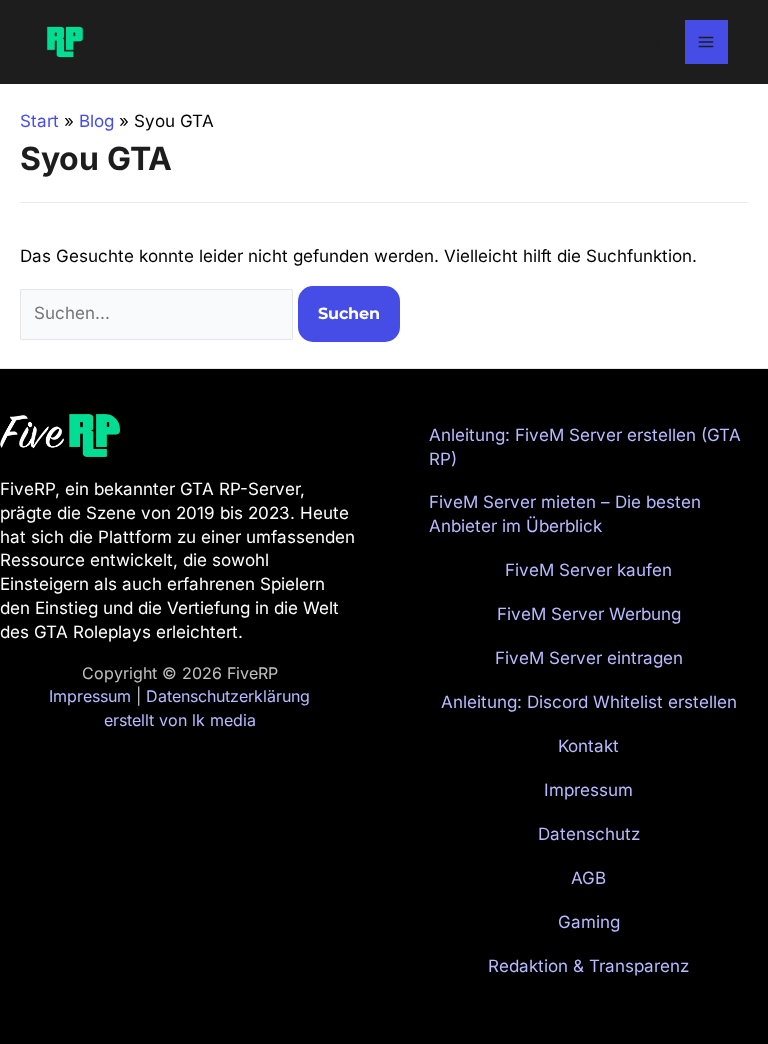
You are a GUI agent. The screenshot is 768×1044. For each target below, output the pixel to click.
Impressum (90, 696)
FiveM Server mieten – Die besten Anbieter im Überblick (565, 514)
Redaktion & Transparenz (588, 966)
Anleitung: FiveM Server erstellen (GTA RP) (585, 447)
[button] (655, 42)
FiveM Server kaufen (588, 570)
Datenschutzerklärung (228, 696)
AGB (588, 878)
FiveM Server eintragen (589, 658)
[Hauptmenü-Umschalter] (707, 42)
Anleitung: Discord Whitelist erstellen (589, 702)
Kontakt (588, 746)
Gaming (589, 922)
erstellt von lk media (180, 720)
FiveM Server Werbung (589, 614)
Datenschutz (589, 834)
